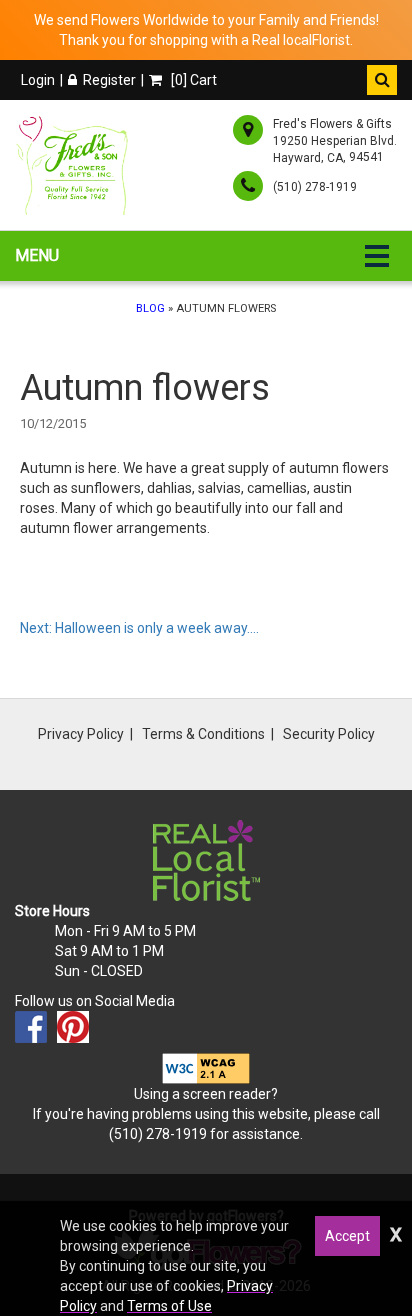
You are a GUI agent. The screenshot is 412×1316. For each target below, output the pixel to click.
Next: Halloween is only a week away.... (139, 628)
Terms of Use (169, 1306)
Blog (150, 308)
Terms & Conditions (203, 734)
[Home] (75, 165)
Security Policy (329, 734)
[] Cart (192, 80)
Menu (37, 255)
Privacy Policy (81, 734)
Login (38, 80)
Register (109, 80)
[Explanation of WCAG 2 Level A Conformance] (206, 1068)
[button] (382, 80)
